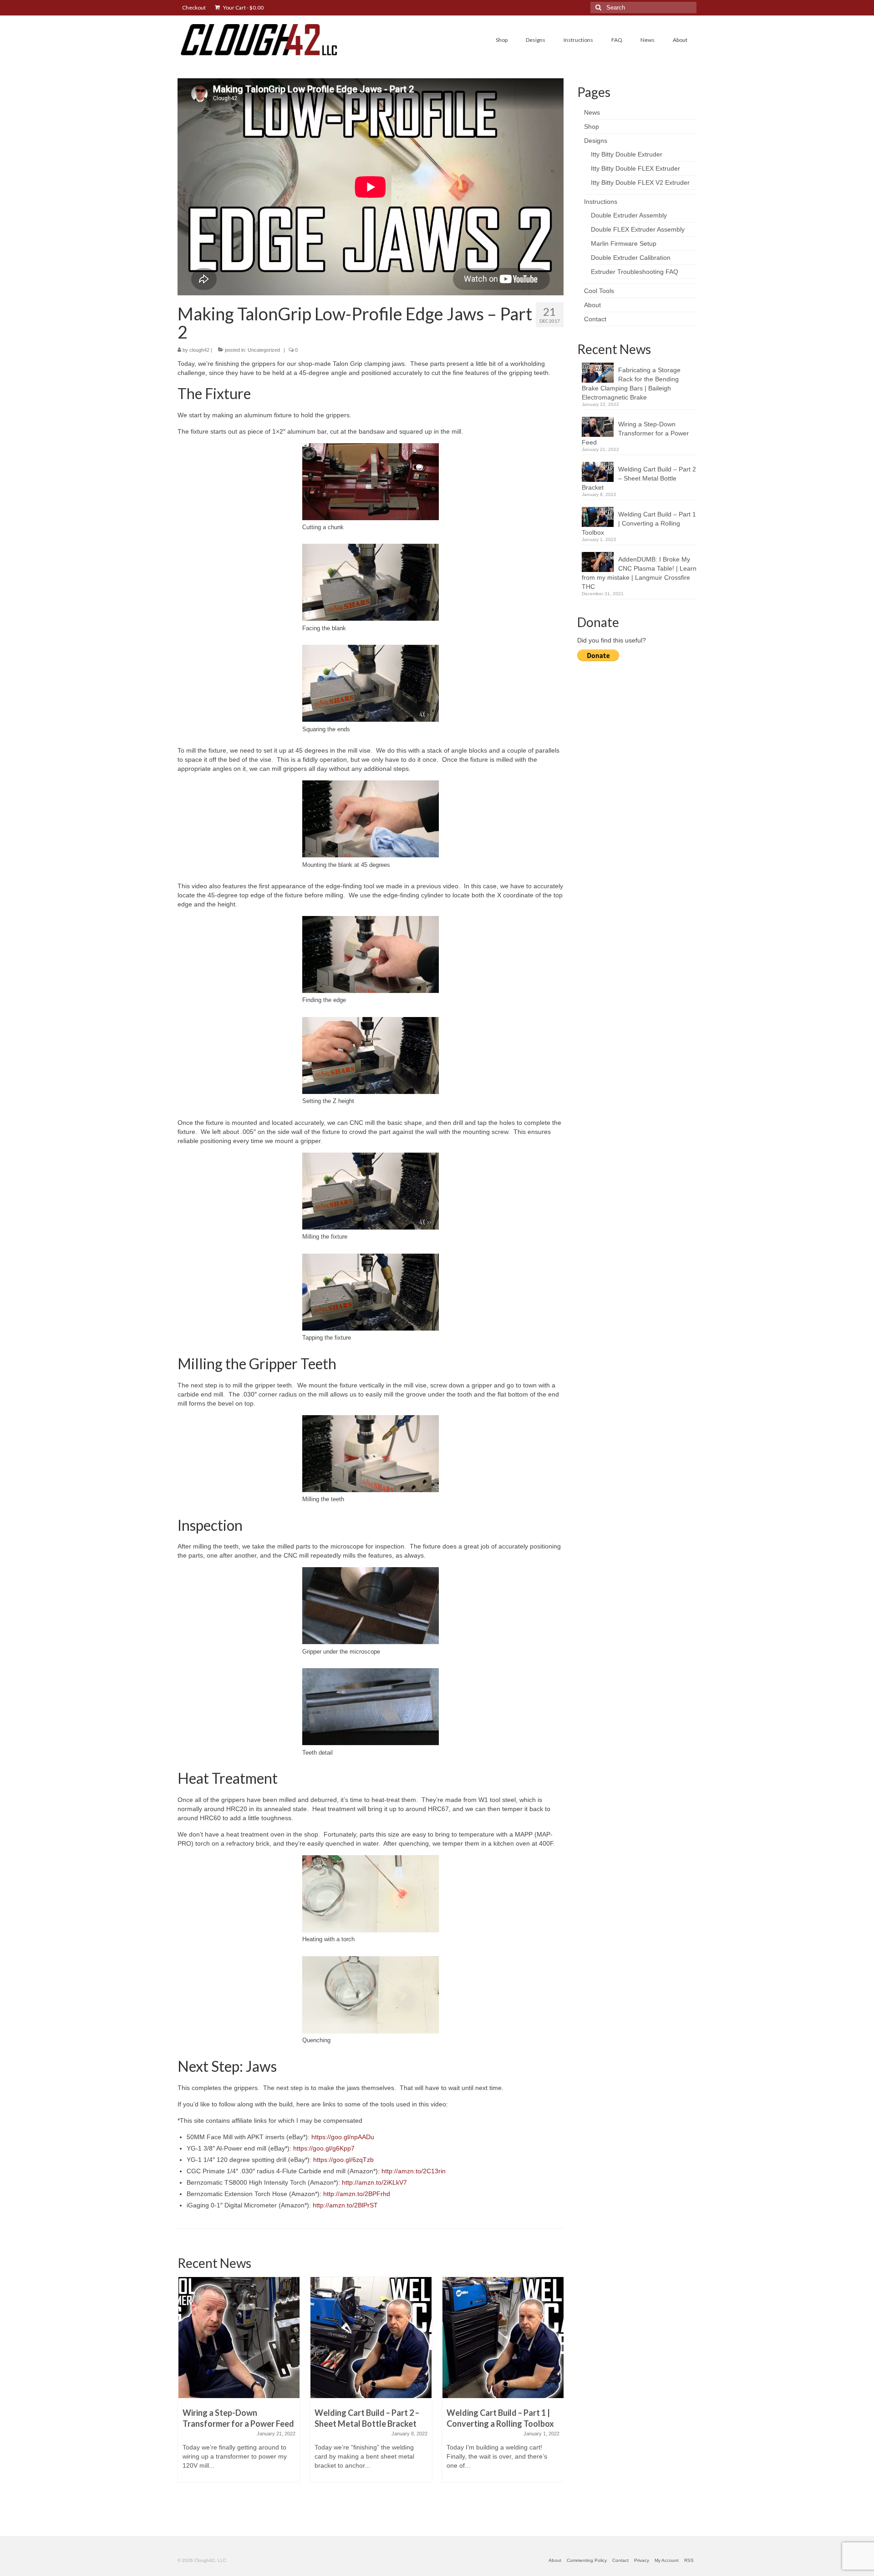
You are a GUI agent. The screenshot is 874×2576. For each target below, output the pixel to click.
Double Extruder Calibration (631, 258)
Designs (596, 141)
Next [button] (556, 2395)
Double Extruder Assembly (629, 215)
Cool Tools (599, 291)
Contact (595, 319)
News (592, 112)
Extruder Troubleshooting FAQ (635, 272)
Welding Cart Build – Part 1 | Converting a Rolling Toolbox (639, 523)
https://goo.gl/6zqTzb (343, 2160)
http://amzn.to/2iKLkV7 (374, 2182)
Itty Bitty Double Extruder (627, 154)
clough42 (199, 350)
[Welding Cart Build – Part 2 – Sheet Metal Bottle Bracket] (371, 2338)
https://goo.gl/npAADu (342, 2137)
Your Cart (243, 8)
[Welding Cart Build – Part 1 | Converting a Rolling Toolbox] (503, 2338)
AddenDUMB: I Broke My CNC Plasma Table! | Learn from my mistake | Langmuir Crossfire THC (639, 573)
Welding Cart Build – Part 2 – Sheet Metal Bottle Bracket (639, 478)
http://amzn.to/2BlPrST (345, 2205)
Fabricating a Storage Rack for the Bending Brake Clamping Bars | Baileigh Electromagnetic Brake (631, 384)
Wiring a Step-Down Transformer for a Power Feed (635, 433)
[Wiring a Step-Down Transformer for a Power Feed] (239, 2338)
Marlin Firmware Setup (624, 243)
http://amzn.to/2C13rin (414, 2171)
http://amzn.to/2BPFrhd (357, 2194)
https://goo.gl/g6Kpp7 (324, 2148)
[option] (239, 2384)
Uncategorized (264, 350)
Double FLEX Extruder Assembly (638, 229)
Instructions (601, 202)
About (592, 305)
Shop (592, 127)
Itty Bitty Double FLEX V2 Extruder (640, 182)
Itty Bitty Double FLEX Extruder (635, 168)
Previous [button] (185, 2395)
